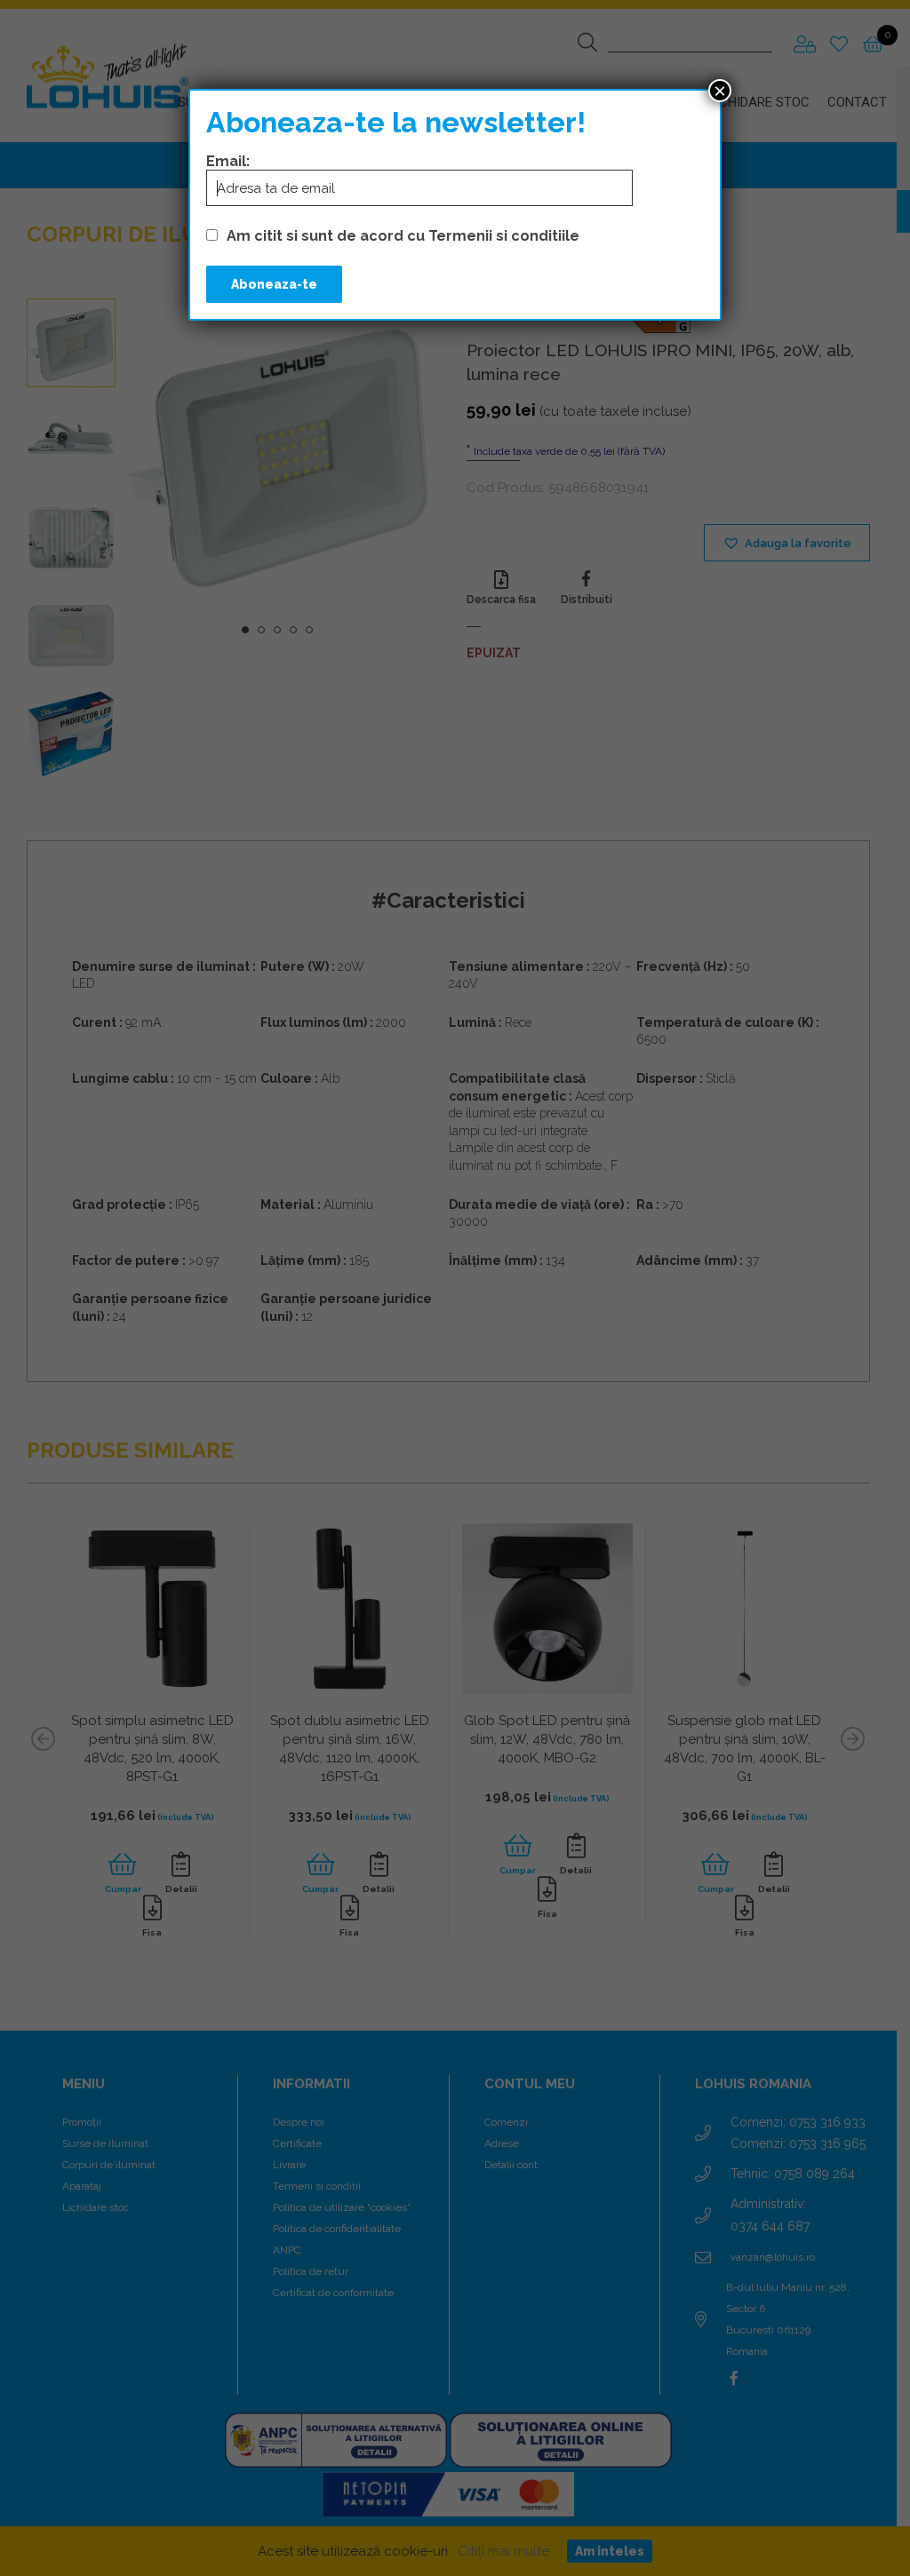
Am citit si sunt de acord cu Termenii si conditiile (403, 236)
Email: (228, 161)
